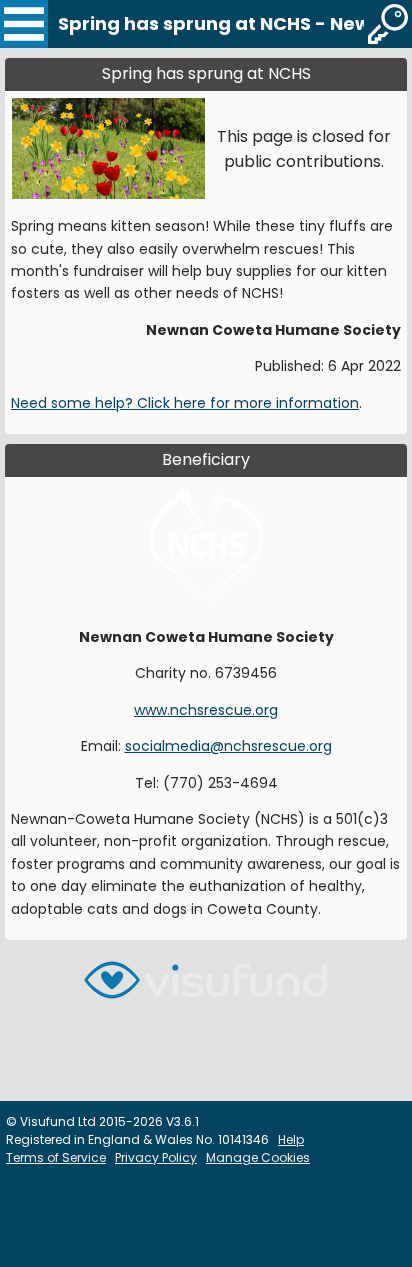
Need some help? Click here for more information (185, 403)
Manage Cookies (258, 1157)
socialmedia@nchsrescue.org (228, 746)
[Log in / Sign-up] (388, 24)
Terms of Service (56, 1157)
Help (291, 1139)
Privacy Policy (156, 1157)
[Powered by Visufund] (206, 988)
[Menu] (24, 24)
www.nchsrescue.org (206, 710)
